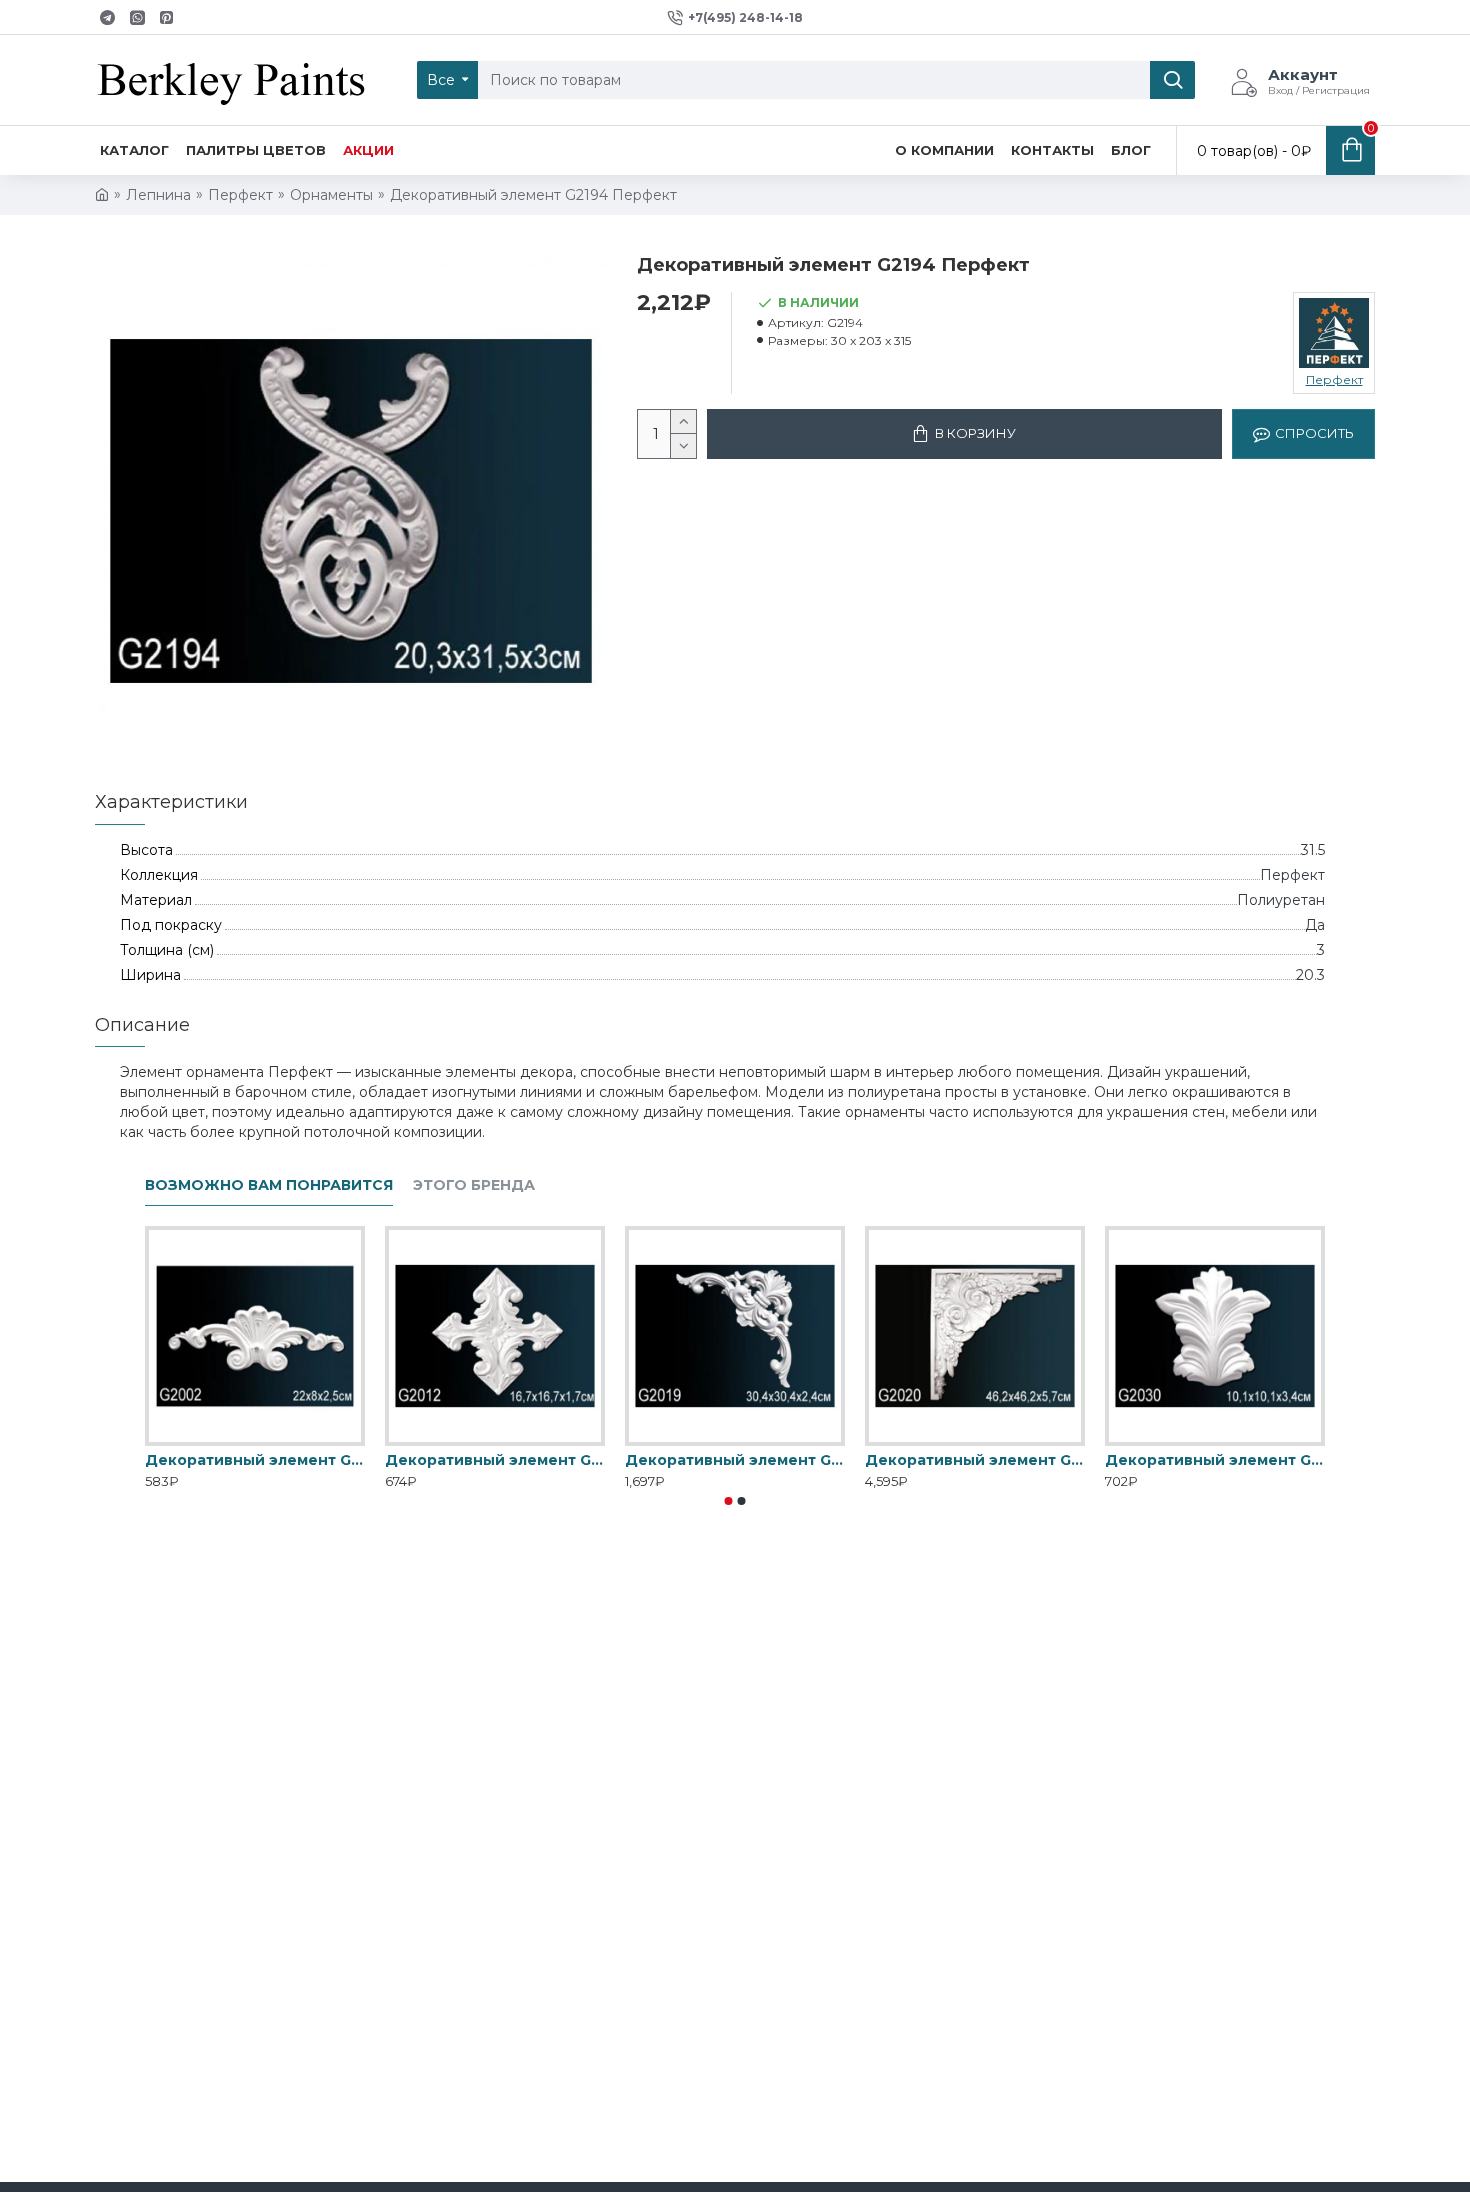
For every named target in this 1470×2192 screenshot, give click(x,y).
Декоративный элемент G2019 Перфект (735, 1460)
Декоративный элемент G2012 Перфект (495, 1460)
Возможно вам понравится (269, 1185)
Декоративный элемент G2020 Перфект (975, 1460)
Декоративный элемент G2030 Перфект (1215, 1460)
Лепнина (158, 195)
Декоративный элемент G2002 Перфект (255, 1460)
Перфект (240, 195)
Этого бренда (474, 1185)
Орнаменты (331, 195)
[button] (729, 1501)
